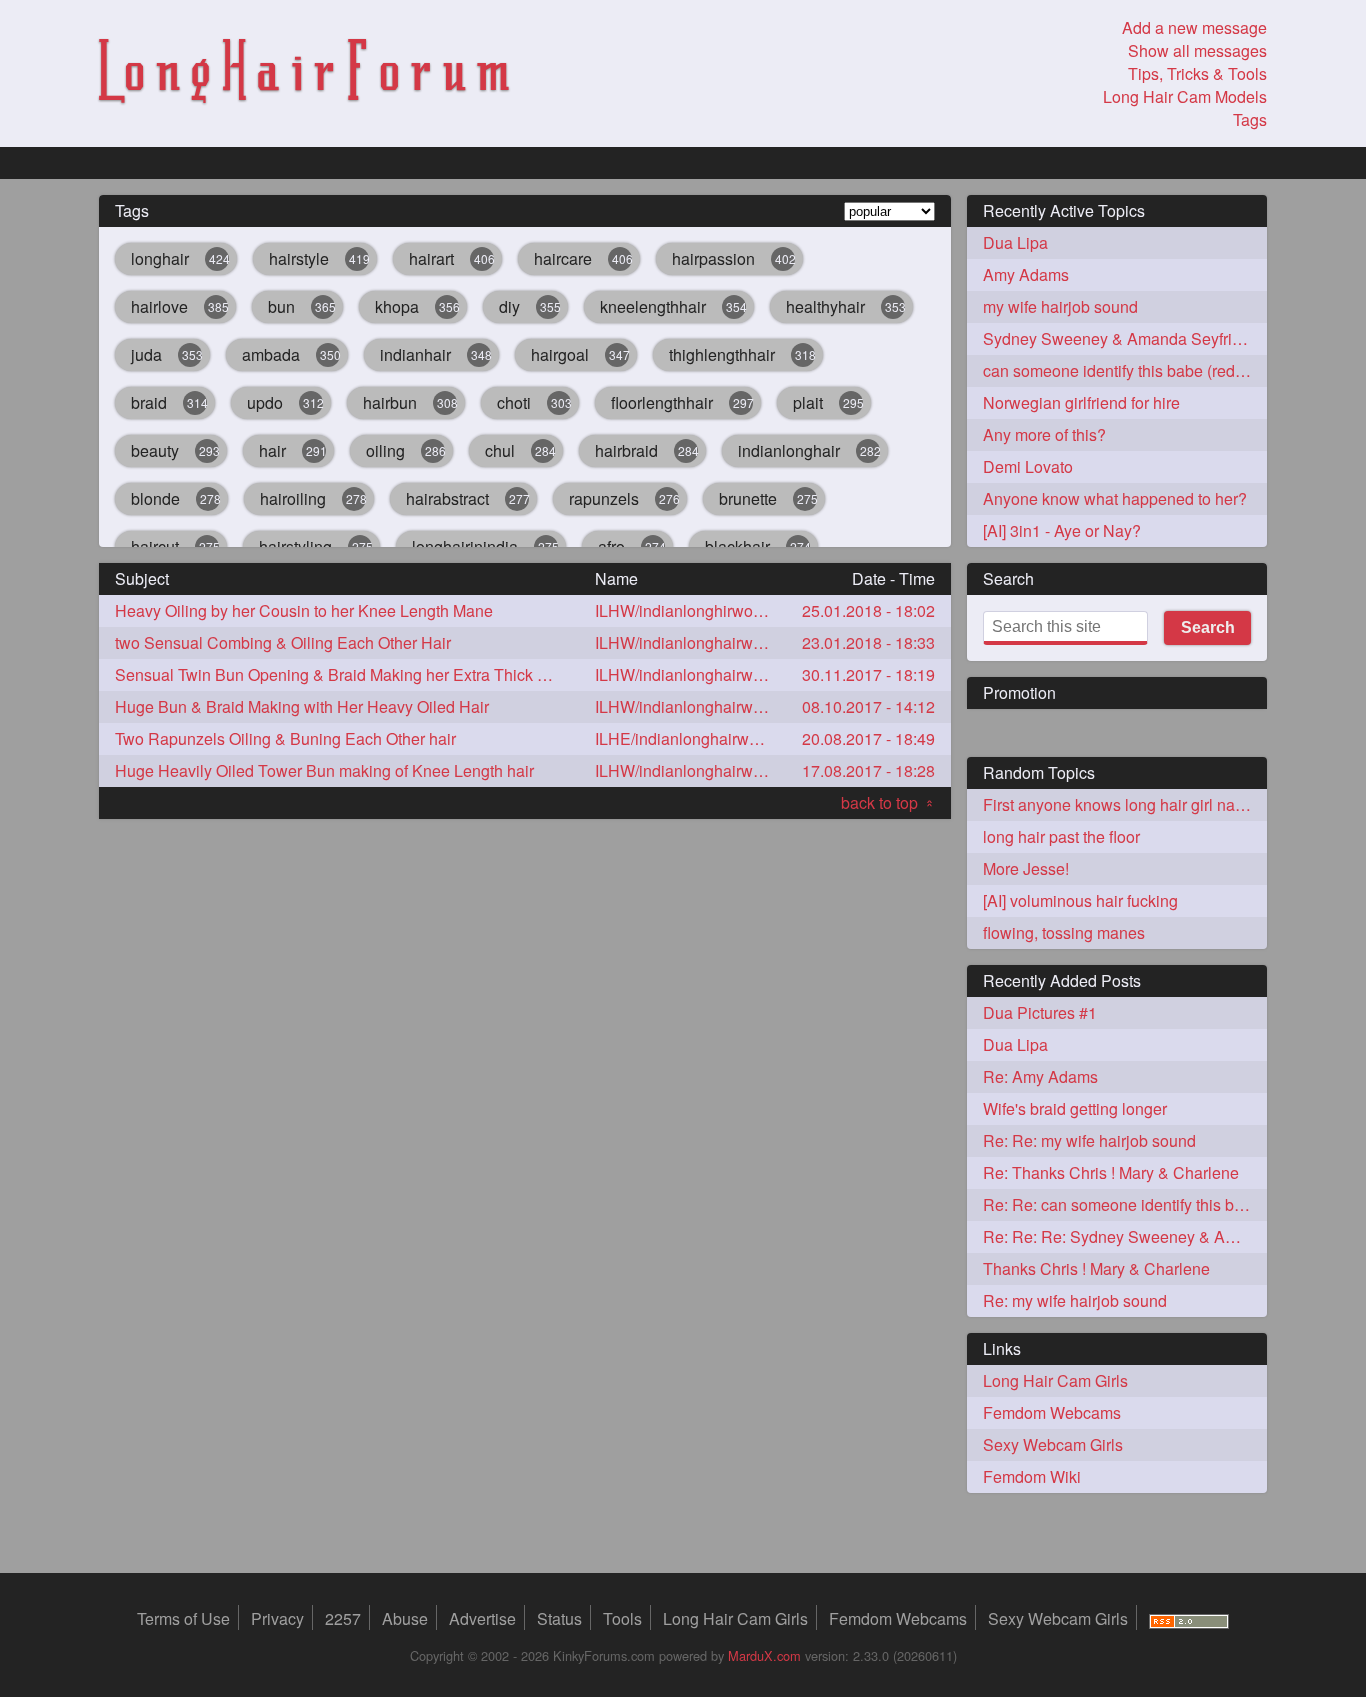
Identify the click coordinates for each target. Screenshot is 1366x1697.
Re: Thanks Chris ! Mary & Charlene (1111, 1172)
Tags (1250, 119)
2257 (343, 1618)
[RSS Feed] (1189, 1618)
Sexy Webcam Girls (1053, 1444)
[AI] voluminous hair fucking (1080, 900)
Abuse (405, 1618)
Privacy (277, 1618)
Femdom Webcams (1052, 1412)
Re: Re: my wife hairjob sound (1089, 1140)
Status (559, 1618)
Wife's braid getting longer (1075, 1108)
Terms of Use (183, 1618)
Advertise (482, 1618)
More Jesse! (1026, 868)
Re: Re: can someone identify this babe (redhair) (1125, 1204)
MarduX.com (764, 1655)
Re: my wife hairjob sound (1075, 1300)
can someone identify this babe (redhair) (1125, 370)
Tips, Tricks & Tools (1197, 73)
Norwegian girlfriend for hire (1081, 402)
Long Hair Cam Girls (1055, 1380)
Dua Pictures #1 (1040, 1012)
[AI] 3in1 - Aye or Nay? (1062, 530)
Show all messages (1197, 50)
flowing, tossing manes (1064, 932)
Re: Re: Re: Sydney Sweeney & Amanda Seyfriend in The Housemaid (1125, 1236)
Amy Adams (1026, 274)
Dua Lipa (1015, 242)
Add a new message (1194, 27)
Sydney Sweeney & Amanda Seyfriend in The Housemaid (1125, 338)
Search (1208, 627)
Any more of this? (1044, 434)
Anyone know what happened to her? (1115, 498)
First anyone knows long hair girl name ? (1125, 804)
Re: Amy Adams (1040, 1076)
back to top (888, 802)
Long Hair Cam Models (1185, 96)
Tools (622, 1618)
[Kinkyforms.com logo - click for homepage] (304, 74)
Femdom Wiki (1032, 1476)
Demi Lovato (1028, 466)
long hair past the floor (1061, 836)
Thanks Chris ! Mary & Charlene (1096, 1268)
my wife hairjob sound (1060, 306)
